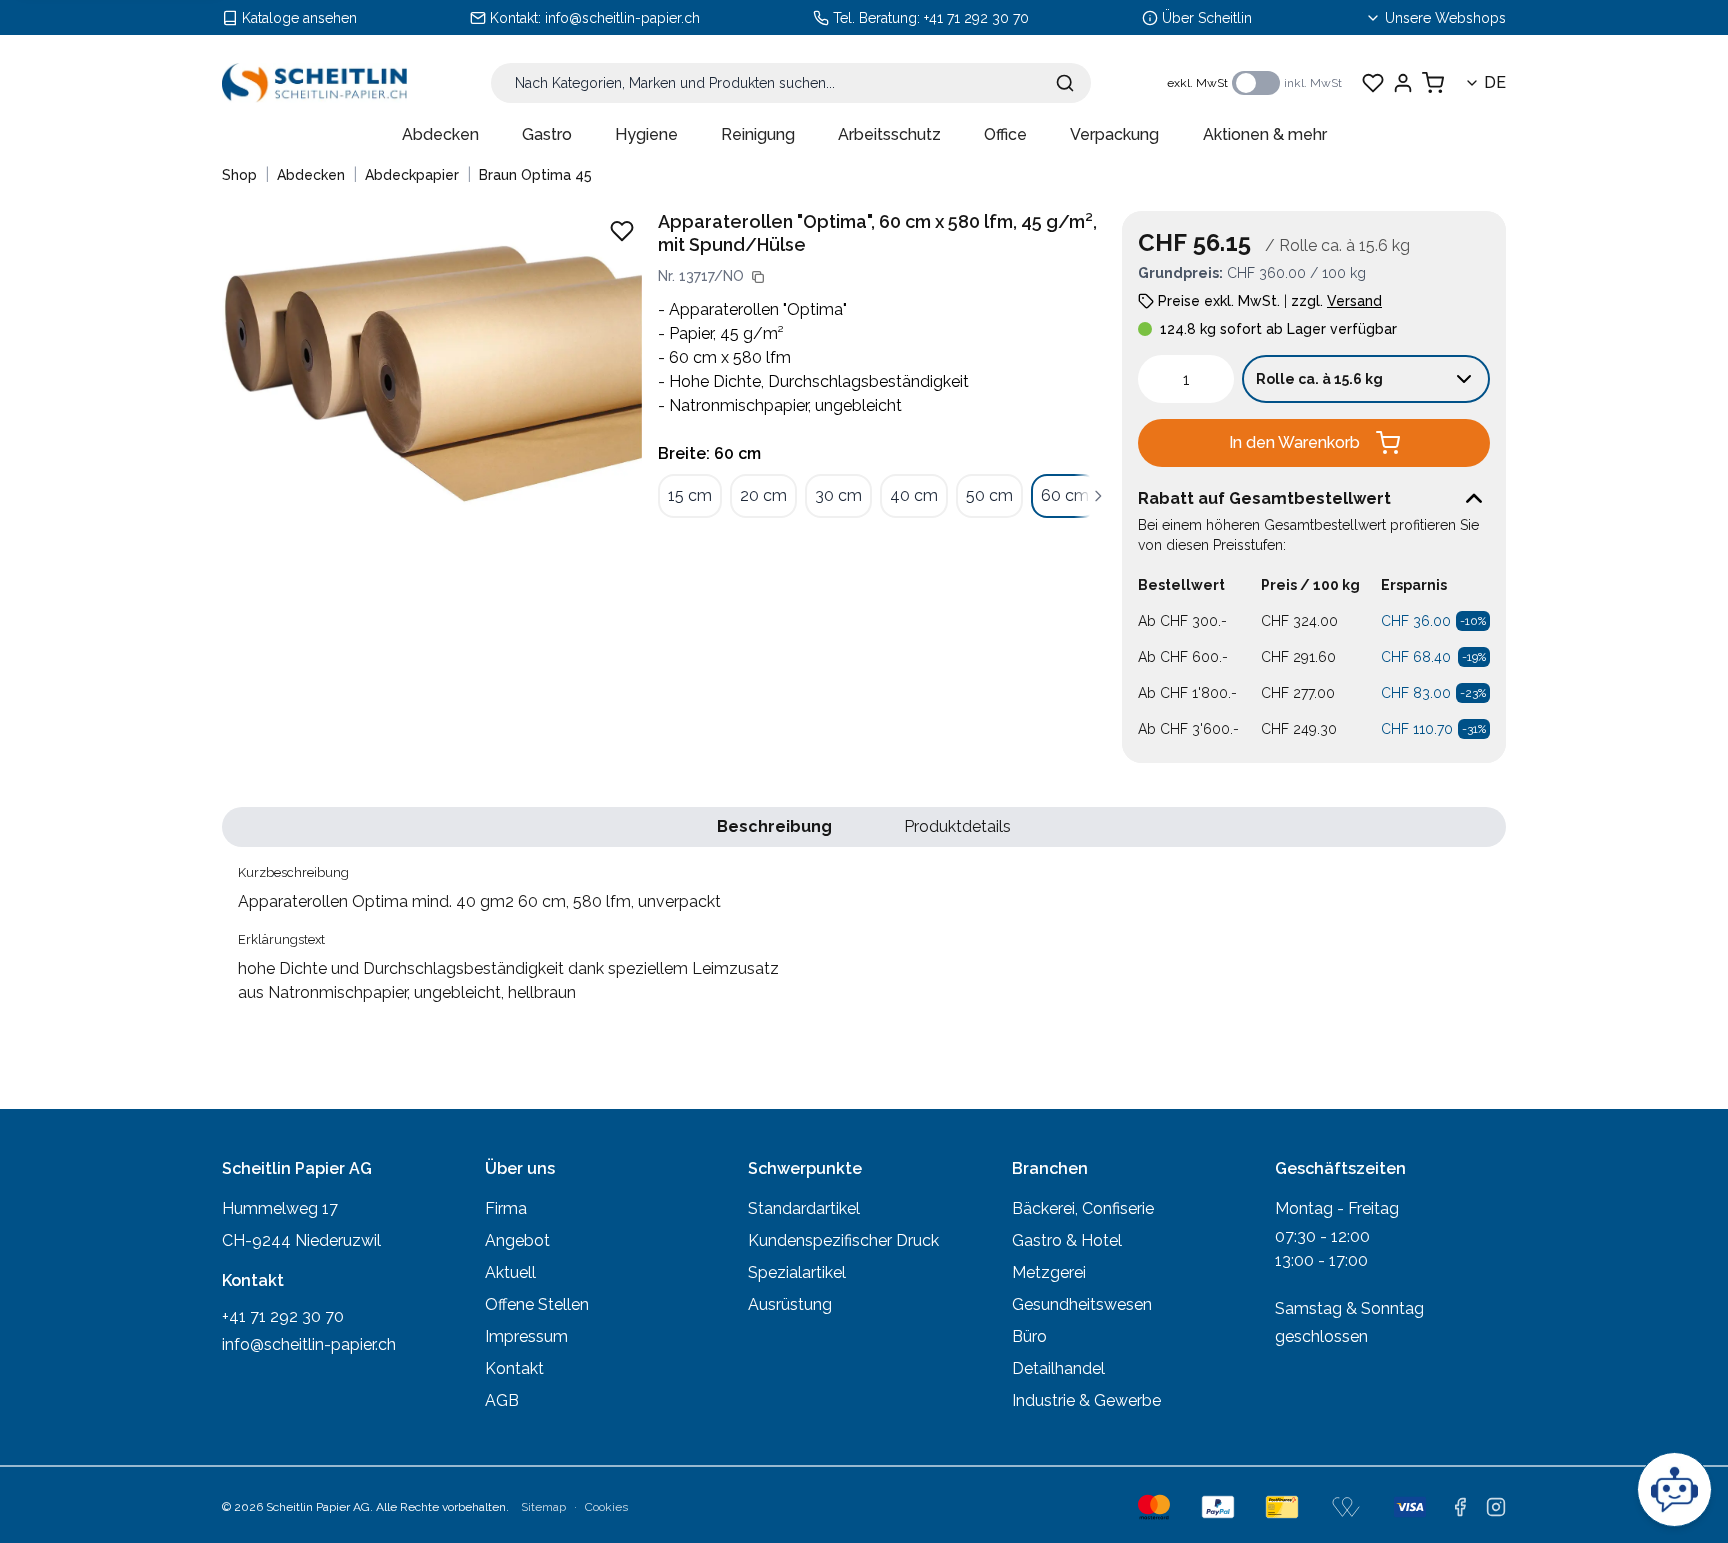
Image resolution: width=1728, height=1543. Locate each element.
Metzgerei (1049, 1272)
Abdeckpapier (412, 175)
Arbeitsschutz (889, 134)
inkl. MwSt (1313, 83)
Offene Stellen (537, 1304)
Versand (1354, 301)
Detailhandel (1058, 1368)
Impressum (526, 1336)
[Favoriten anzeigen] (1373, 83)
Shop (239, 175)
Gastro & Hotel (1067, 1240)
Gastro (547, 134)
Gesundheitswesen (1082, 1304)
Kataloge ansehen (299, 18)
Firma (506, 1208)
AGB (502, 1400)
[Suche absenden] (1065, 83)
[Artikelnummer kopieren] (758, 277)
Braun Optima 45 (535, 175)
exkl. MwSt (1197, 83)
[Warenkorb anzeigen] (1433, 83)
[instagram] (1496, 1507)
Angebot (517, 1240)
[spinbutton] (1186, 379)
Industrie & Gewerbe (1086, 1400)
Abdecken (440, 134)
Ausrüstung (790, 1304)
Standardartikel (804, 1208)
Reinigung (758, 134)
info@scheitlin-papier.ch (622, 18)
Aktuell (510, 1272)
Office (1005, 134)
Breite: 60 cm (709, 453)
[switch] (1256, 83)
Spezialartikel (797, 1272)
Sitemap (543, 1507)
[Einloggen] (1403, 83)
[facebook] (1460, 1507)
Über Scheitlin (1207, 18)
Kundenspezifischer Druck (843, 1240)
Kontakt (514, 1368)
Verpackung (1114, 134)
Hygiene (646, 134)
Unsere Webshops (1445, 18)
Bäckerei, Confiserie (1083, 1208)
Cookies (606, 1507)
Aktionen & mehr (1265, 134)
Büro (1029, 1336)
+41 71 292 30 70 (976, 18)
